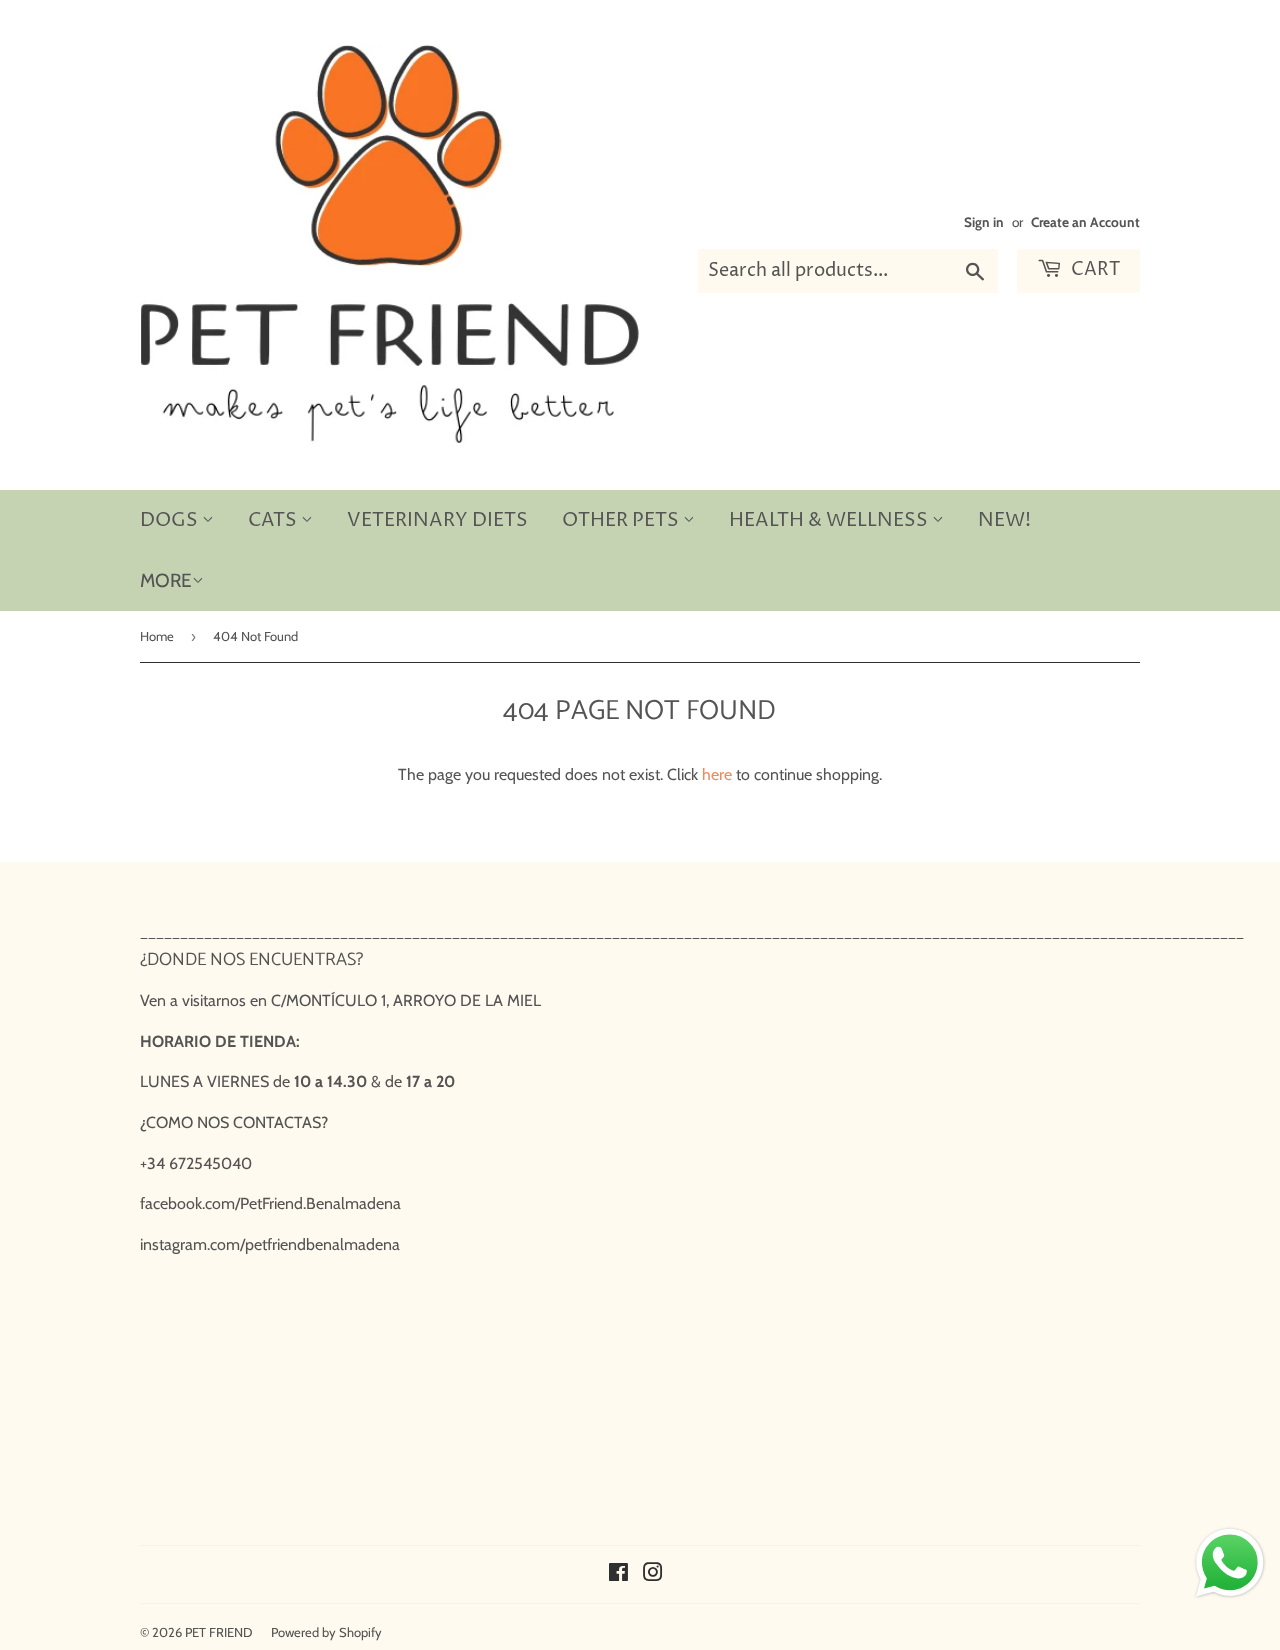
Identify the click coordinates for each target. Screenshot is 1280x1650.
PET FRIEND (218, 1632)
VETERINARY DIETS (437, 520)
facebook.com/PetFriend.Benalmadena (270, 1203)
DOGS (171, 520)
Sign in (984, 222)
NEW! (1004, 520)
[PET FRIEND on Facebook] (618, 1574)
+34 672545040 (196, 1163)
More (166, 580)
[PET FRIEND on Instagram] (653, 1574)
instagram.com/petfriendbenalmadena (270, 1244)
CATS (274, 520)
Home (157, 636)
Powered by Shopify (326, 1632)
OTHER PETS (622, 520)
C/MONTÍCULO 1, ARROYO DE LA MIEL (406, 1000)
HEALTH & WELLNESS (830, 520)
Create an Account (1085, 222)
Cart (1093, 269)
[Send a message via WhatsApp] (1230, 1563)
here (717, 774)
